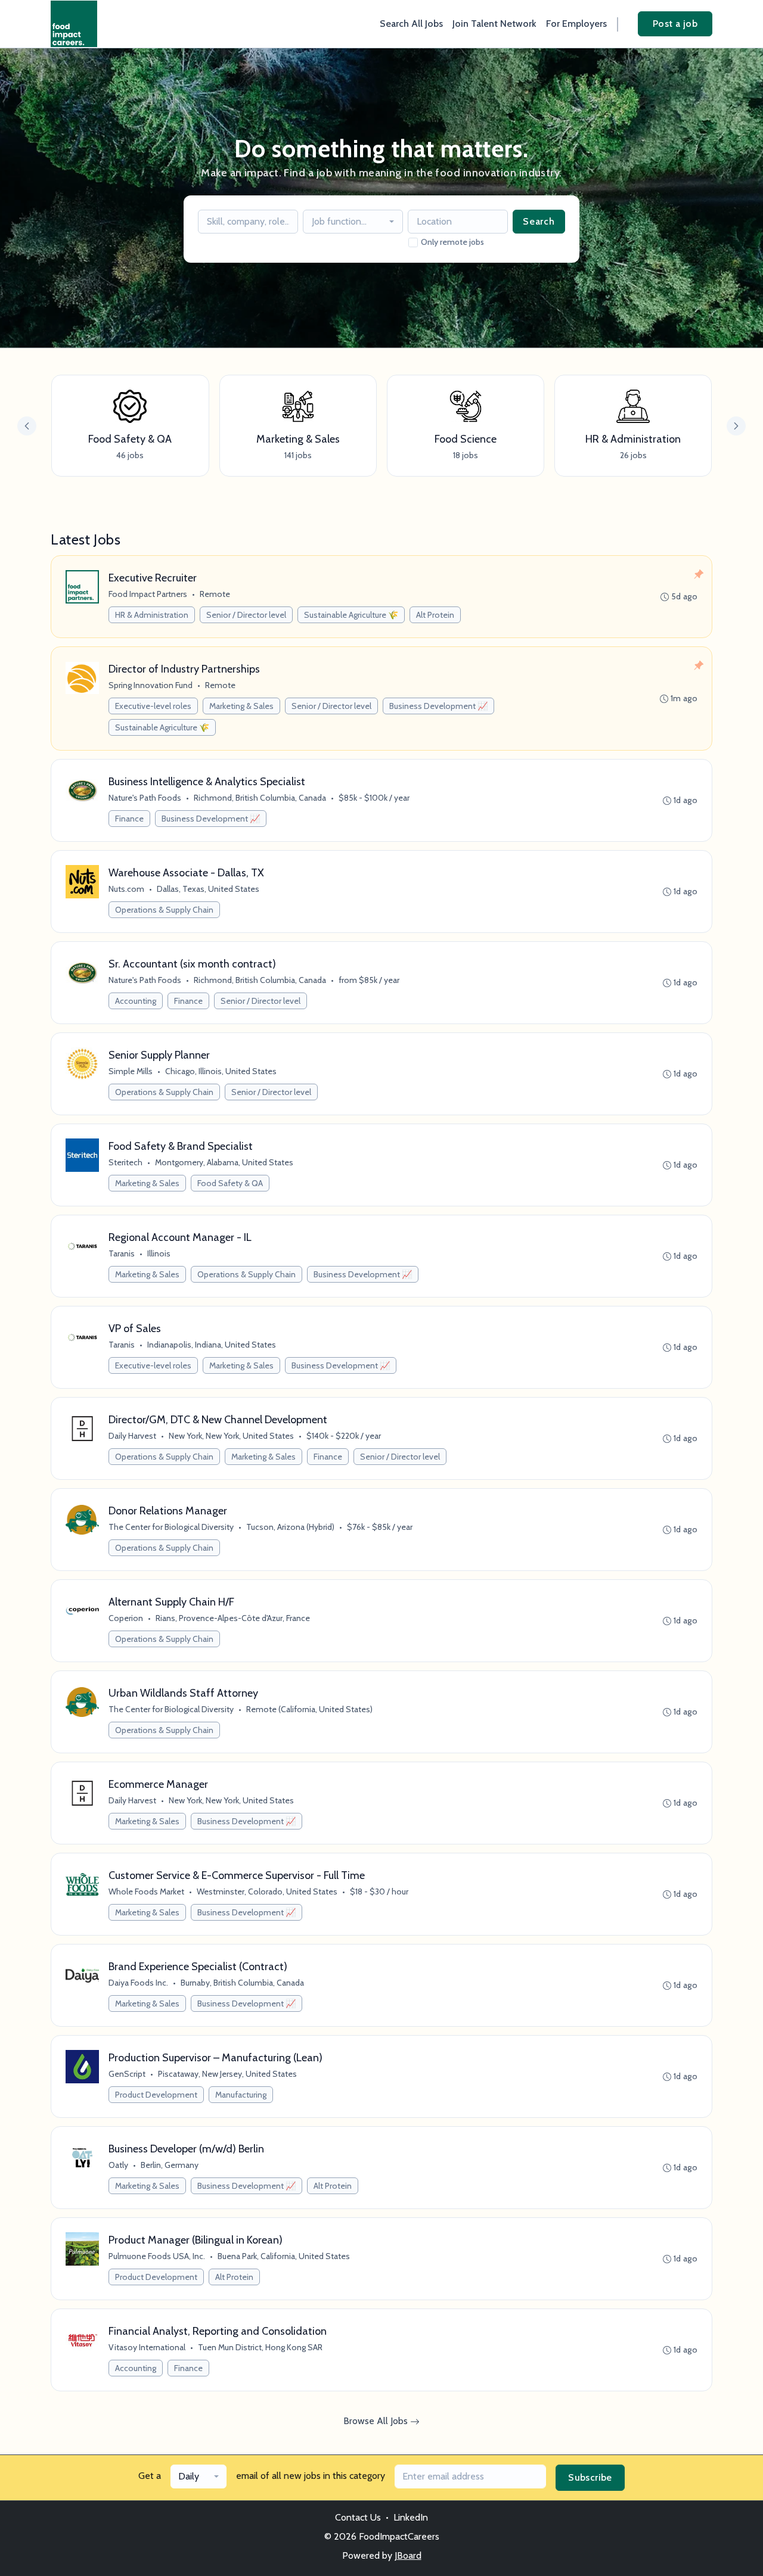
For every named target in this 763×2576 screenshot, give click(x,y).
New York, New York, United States (231, 1436)
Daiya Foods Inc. (138, 1983)
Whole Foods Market (146, 1891)
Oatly (118, 2165)
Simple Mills (131, 1071)
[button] (736, 426)
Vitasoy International (147, 2347)
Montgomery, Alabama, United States (224, 1162)
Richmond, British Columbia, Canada (260, 798)
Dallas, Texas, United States (208, 889)
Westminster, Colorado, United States (267, 1891)
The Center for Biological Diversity (171, 1527)
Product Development (156, 2095)
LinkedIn (411, 2517)
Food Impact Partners (148, 594)
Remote (215, 594)
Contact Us (358, 2517)
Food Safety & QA (230, 1183)
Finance (129, 819)
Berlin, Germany (170, 2165)
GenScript (127, 2074)
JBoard (408, 2555)
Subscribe (590, 2477)
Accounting (136, 1001)
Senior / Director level (246, 615)
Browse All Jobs (377, 2421)
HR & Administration (152, 615)
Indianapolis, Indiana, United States (212, 1345)
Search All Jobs (411, 24)
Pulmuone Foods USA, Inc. (157, 2256)
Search (539, 221)
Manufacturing (241, 2095)
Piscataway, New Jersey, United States (227, 2074)
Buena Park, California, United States (284, 2256)
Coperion (126, 1618)
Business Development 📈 (438, 706)
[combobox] (353, 222)
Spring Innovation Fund (151, 685)
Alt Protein (435, 615)
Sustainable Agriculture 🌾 (351, 615)
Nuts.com (126, 889)
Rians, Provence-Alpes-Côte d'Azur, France (233, 1618)
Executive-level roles (153, 706)
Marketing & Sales (241, 706)
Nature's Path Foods (145, 798)
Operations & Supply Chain (164, 910)
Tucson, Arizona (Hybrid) (290, 1527)
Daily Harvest (132, 1436)
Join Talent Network (494, 24)
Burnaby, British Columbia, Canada (242, 1983)
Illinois (159, 1253)
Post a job (675, 24)
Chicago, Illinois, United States (221, 1071)
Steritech (125, 1162)
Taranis (122, 1253)
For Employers (576, 24)
